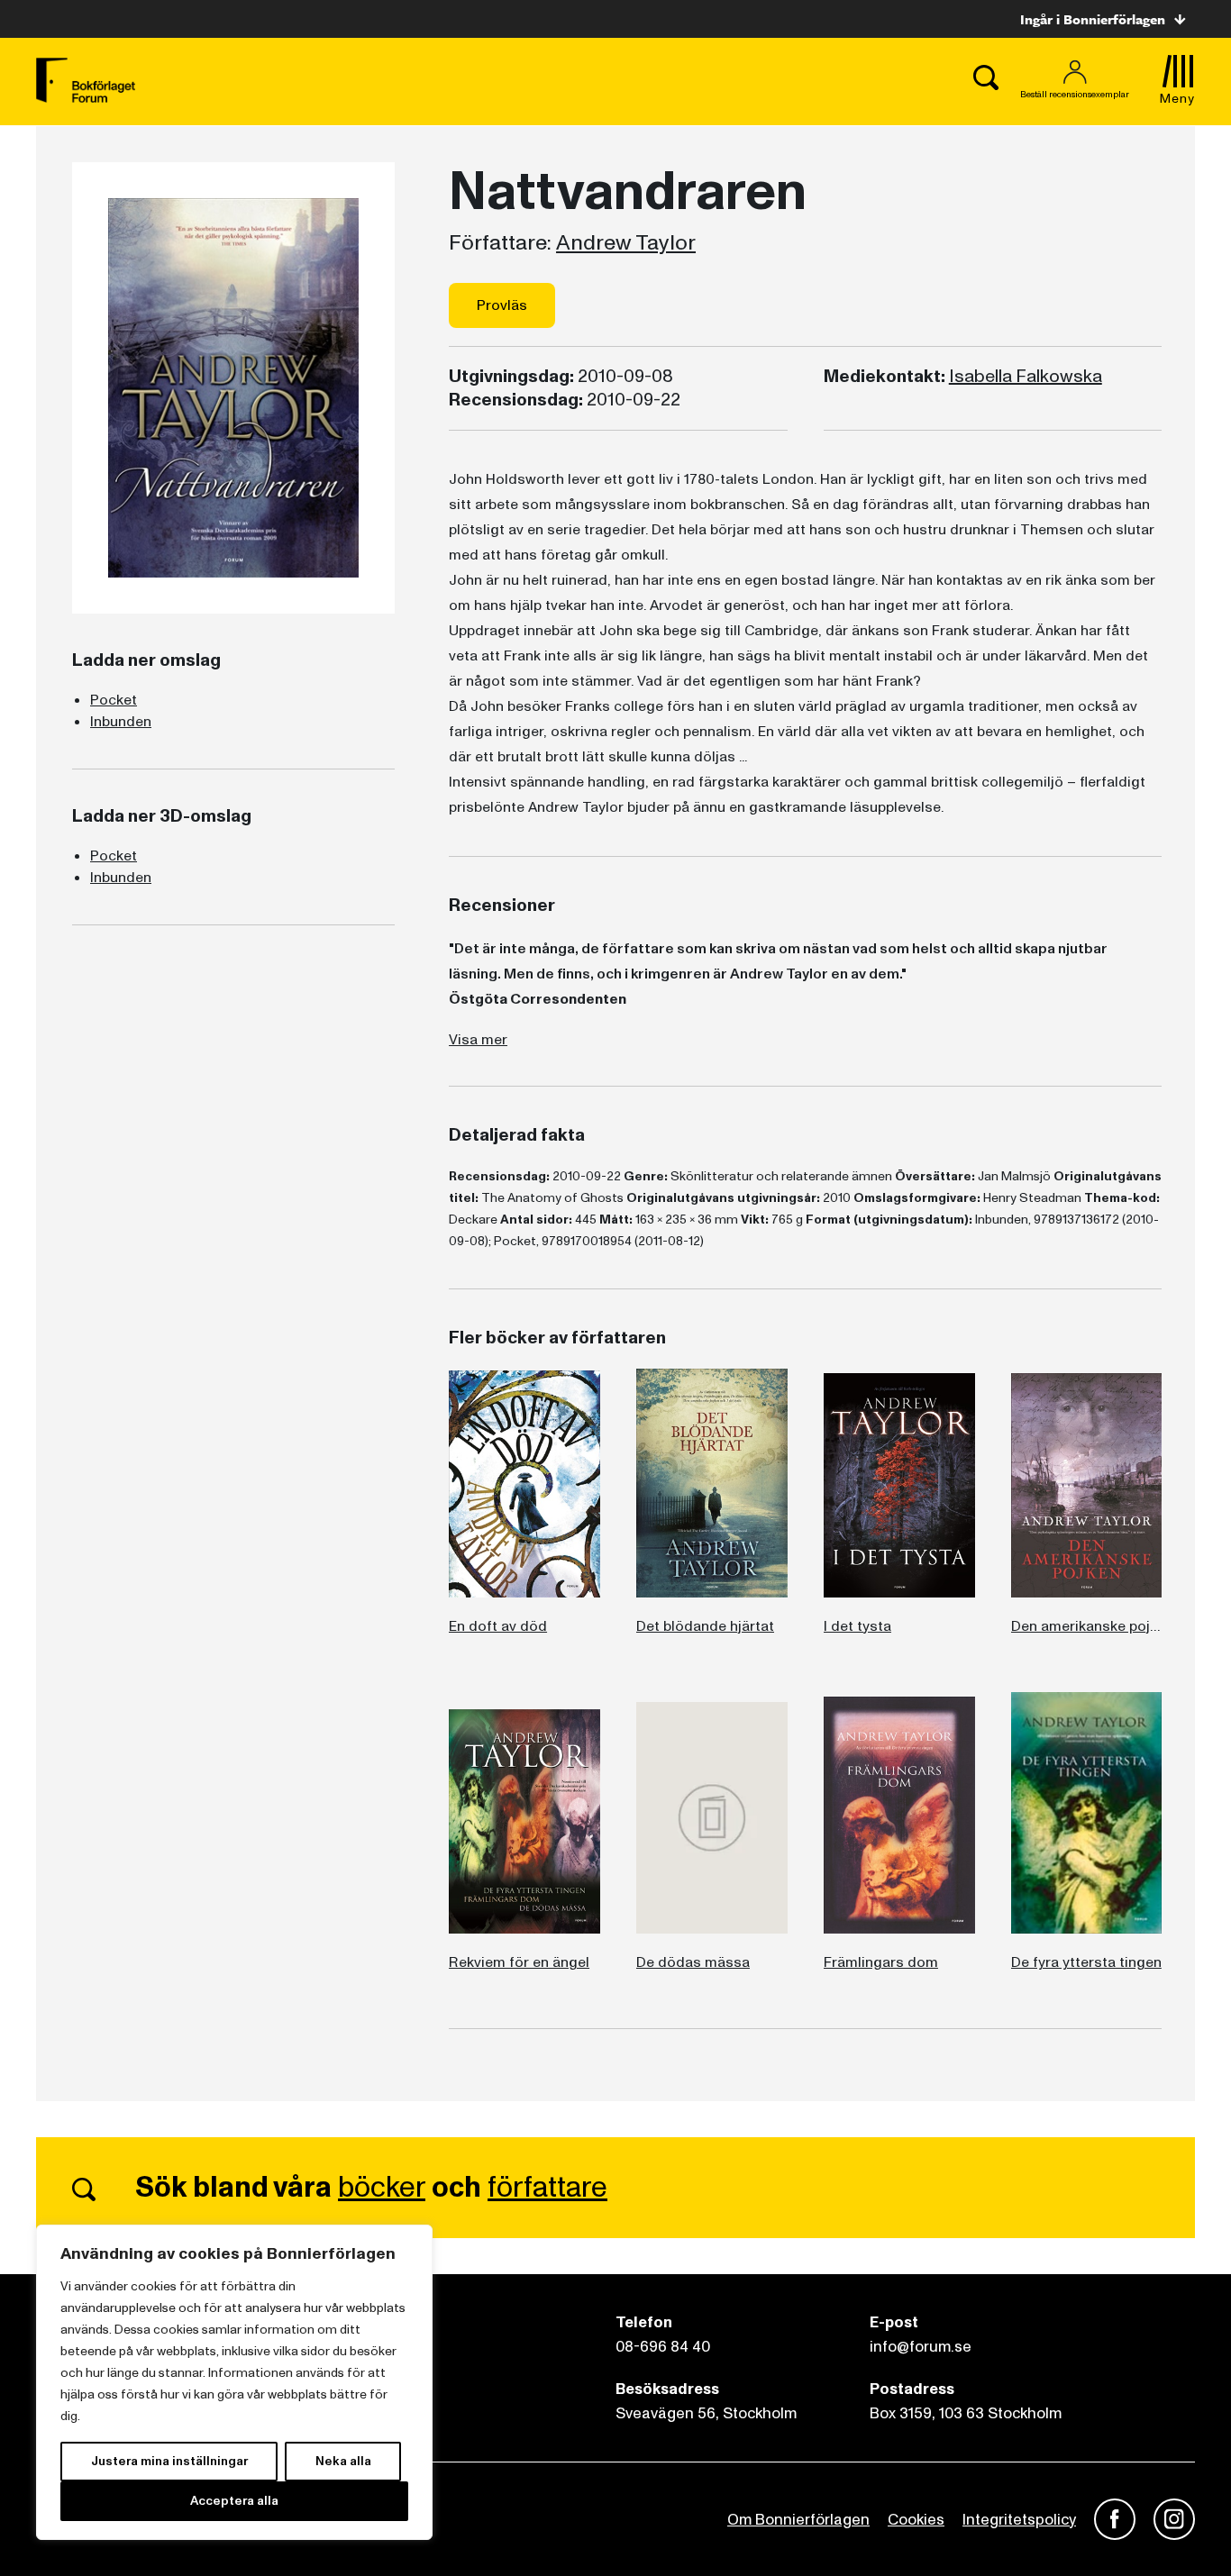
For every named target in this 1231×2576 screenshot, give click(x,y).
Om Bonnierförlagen (798, 2520)
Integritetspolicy (1019, 2520)
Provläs (502, 305)
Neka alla (343, 2461)
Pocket (114, 700)
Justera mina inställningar (169, 2461)
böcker (382, 2188)
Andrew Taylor (626, 243)
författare (547, 2188)
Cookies (916, 2520)
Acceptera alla (234, 2501)
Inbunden (121, 722)
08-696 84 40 (663, 2347)
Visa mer (478, 1040)
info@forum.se (921, 2347)
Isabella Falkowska (1026, 377)
